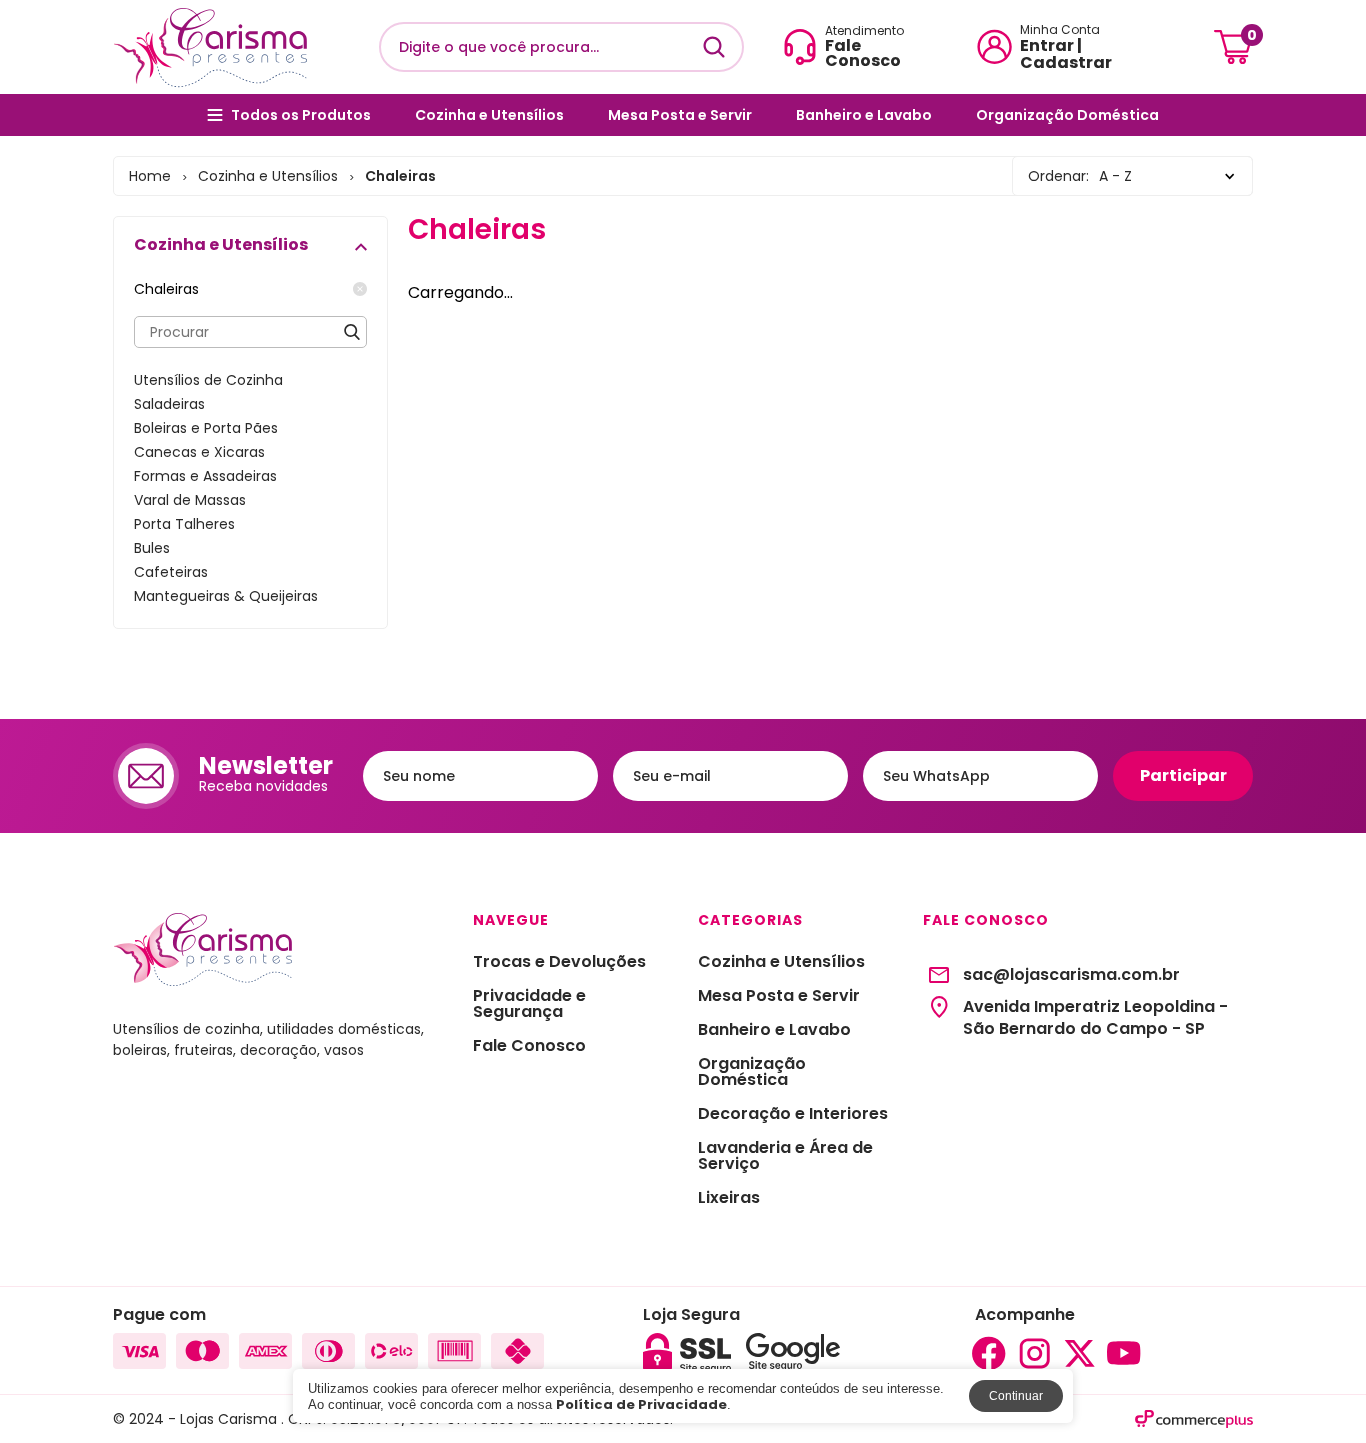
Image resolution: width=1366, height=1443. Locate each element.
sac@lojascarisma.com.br (1071, 975)
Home (150, 176)
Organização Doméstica (1067, 115)
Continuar (1016, 1396)
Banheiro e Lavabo (864, 115)
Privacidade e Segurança (529, 1004)
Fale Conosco (529, 1046)
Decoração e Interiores (793, 1114)
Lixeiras (729, 1198)
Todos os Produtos (301, 115)
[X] (1079, 1353)
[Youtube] (1124, 1353)
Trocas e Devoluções (559, 962)
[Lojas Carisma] (210, 47)
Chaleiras (166, 289)
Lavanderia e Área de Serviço (785, 1156)
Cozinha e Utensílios (489, 115)
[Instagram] (1034, 1353)
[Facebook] (989, 1353)
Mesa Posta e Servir (680, 115)
